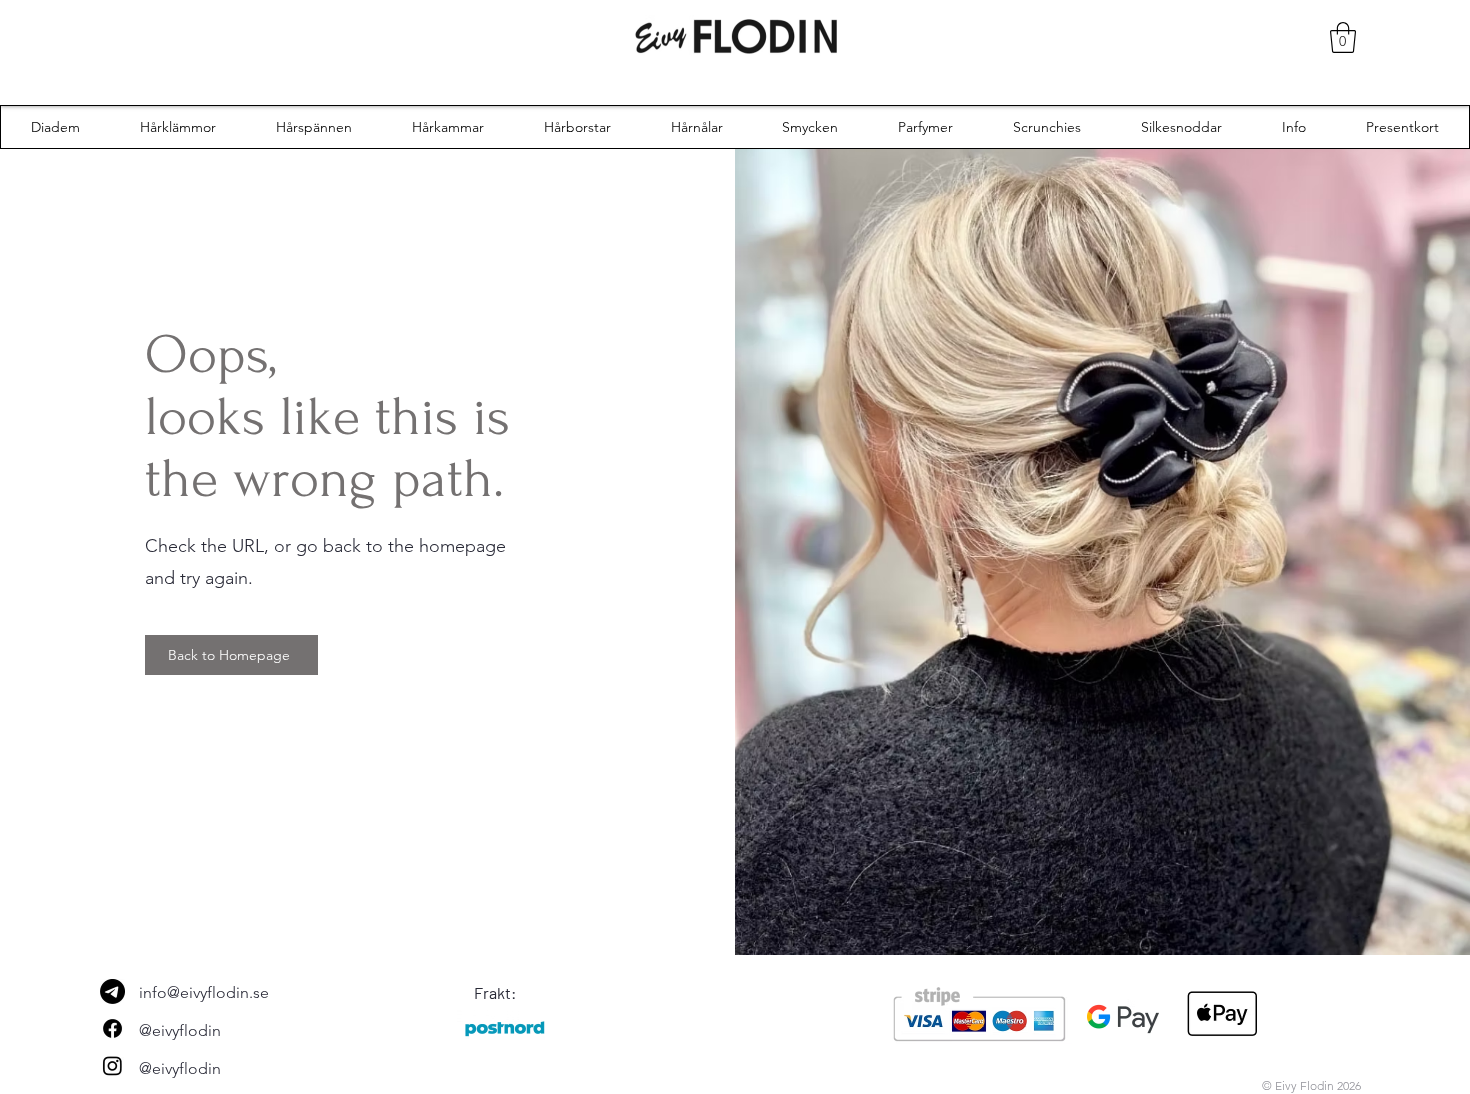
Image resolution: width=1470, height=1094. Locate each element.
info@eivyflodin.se (204, 992)
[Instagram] (112, 1065)
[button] (1343, 37)
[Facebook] (112, 1028)
